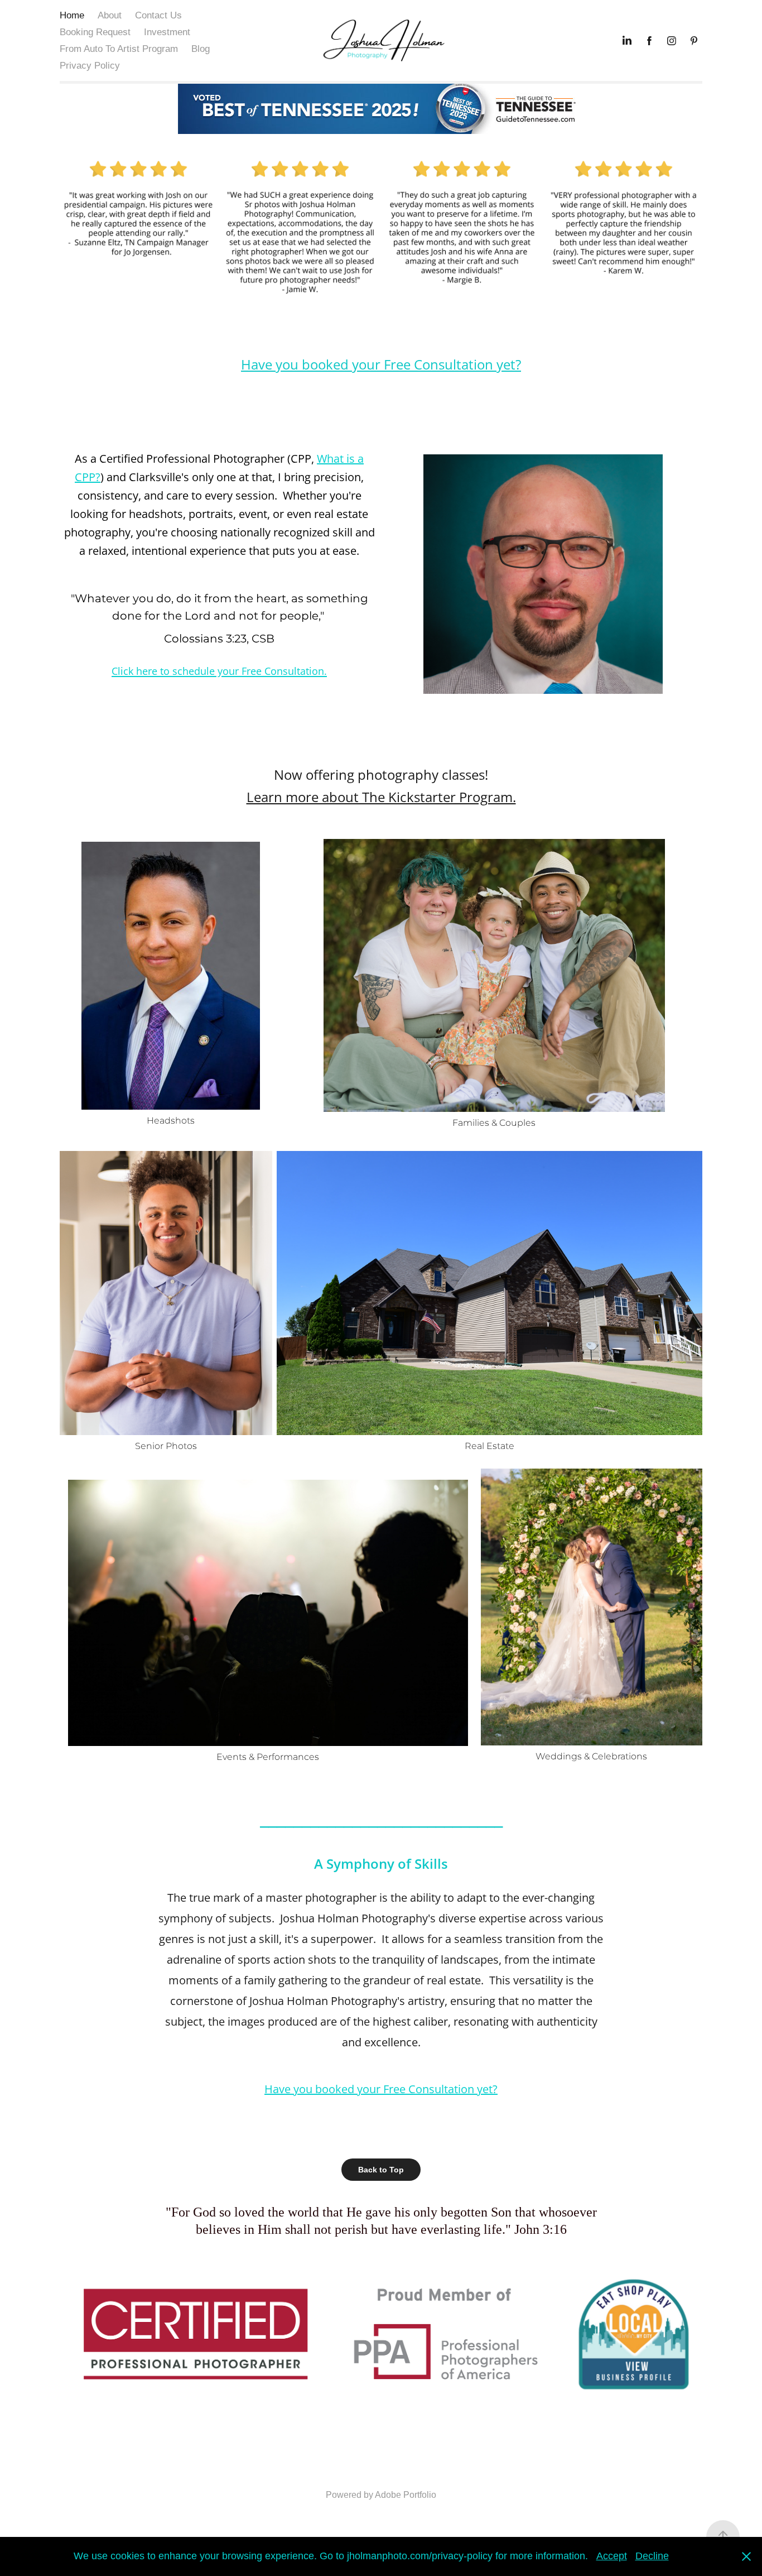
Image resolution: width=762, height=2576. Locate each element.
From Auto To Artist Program (119, 49)
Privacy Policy (90, 66)
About (110, 15)
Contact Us (158, 15)
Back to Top (381, 2170)
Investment (167, 32)
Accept (612, 2556)
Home (72, 15)
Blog (201, 49)
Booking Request (95, 32)
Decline (652, 2556)
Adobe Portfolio (406, 2495)
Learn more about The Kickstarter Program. (381, 797)
